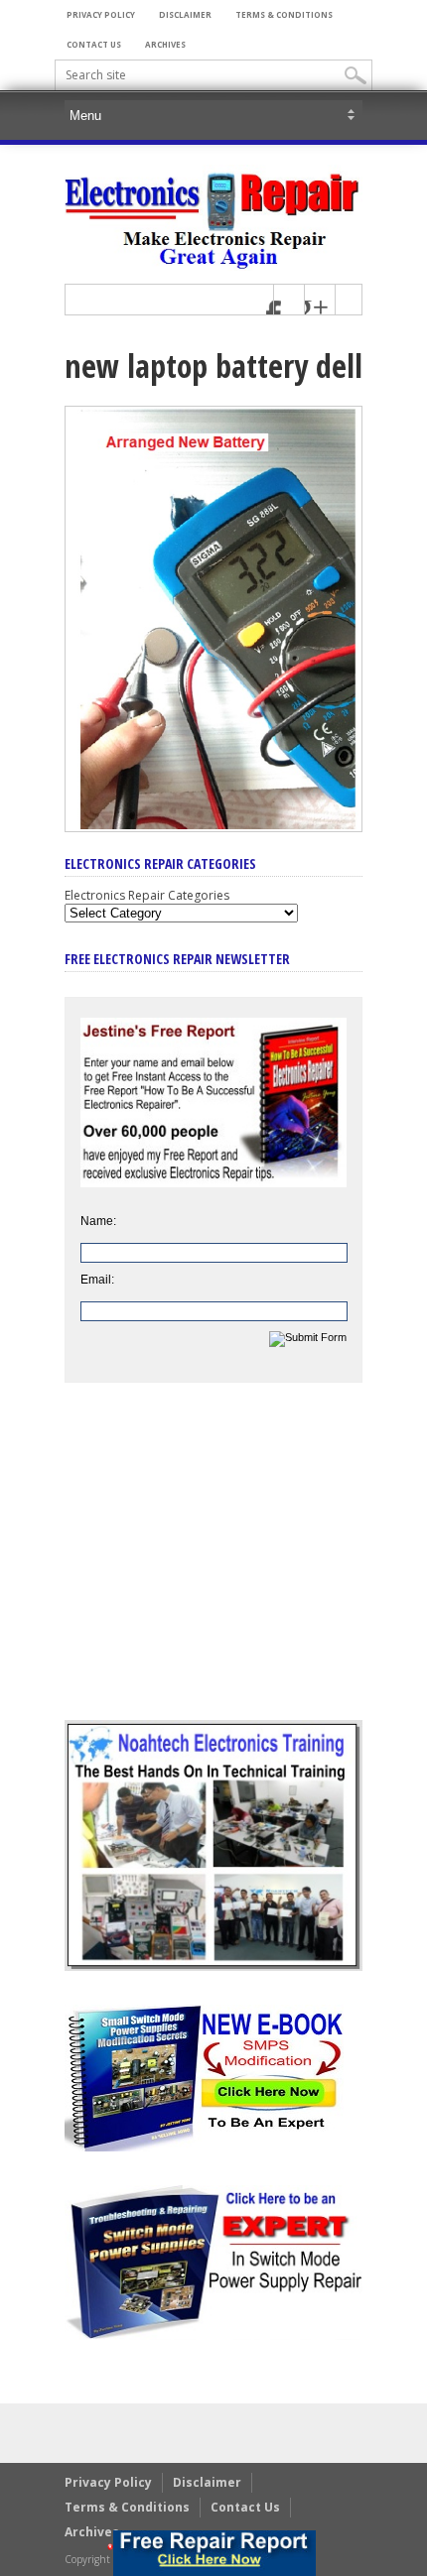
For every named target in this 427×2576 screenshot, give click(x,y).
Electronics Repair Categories (147, 895)
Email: (97, 1280)
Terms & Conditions (284, 14)
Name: (98, 1221)
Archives (165, 44)
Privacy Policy (101, 14)
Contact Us (94, 44)
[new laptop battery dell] (213, 827)
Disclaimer (185, 14)
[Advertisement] (213, 1566)
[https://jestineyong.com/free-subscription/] (214, 2553)
